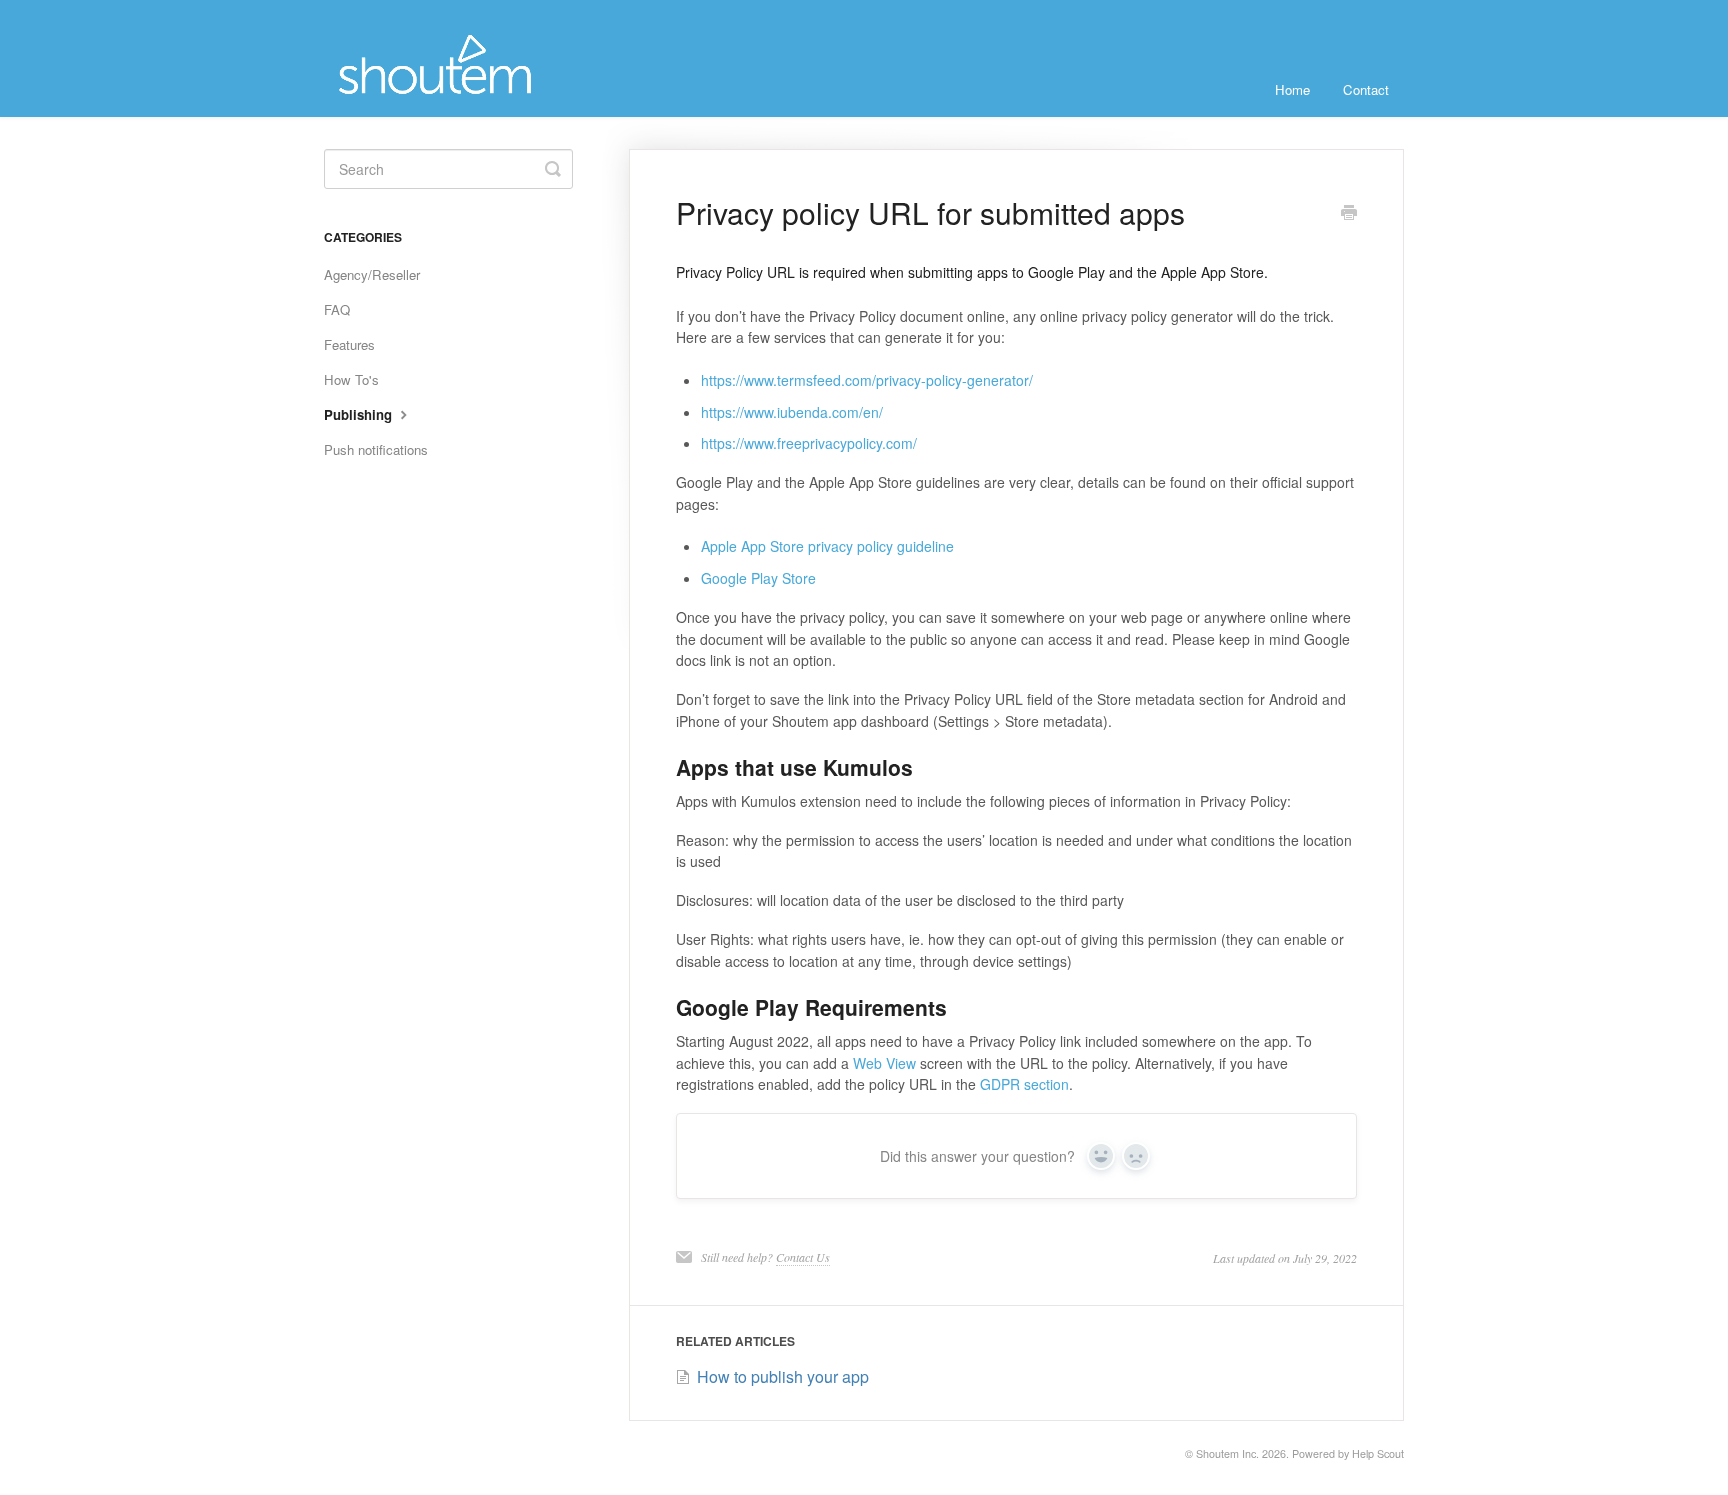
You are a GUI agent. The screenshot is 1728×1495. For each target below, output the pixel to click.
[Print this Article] (1349, 214)
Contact (1366, 89)
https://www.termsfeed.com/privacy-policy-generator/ (867, 380)
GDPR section (1024, 1084)
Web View (884, 1063)
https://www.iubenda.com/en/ (792, 412)
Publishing (360, 414)
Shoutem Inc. (1227, 1453)
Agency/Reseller (372, 274)
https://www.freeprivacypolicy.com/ (809, 443)
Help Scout (1378, 1453)
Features (349, 344)
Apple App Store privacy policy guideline (827, 546)
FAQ (337, 309)
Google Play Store (758, 578)
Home (1292, 89)
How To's (351, 379)
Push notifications (376, 449)
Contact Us (803, 1257)
